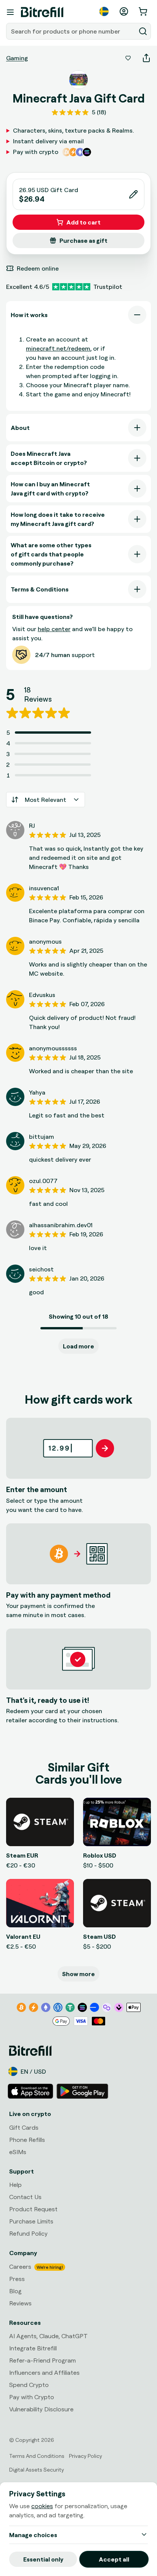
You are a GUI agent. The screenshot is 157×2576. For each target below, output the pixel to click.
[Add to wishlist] (128, 58)
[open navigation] (10, 12)
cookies (42, 2506)
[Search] (143, 31)
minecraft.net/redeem (58, 348)
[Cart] (144, 11)
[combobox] (72, 31)
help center (54, 629)
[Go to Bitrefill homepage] (42, 12)
